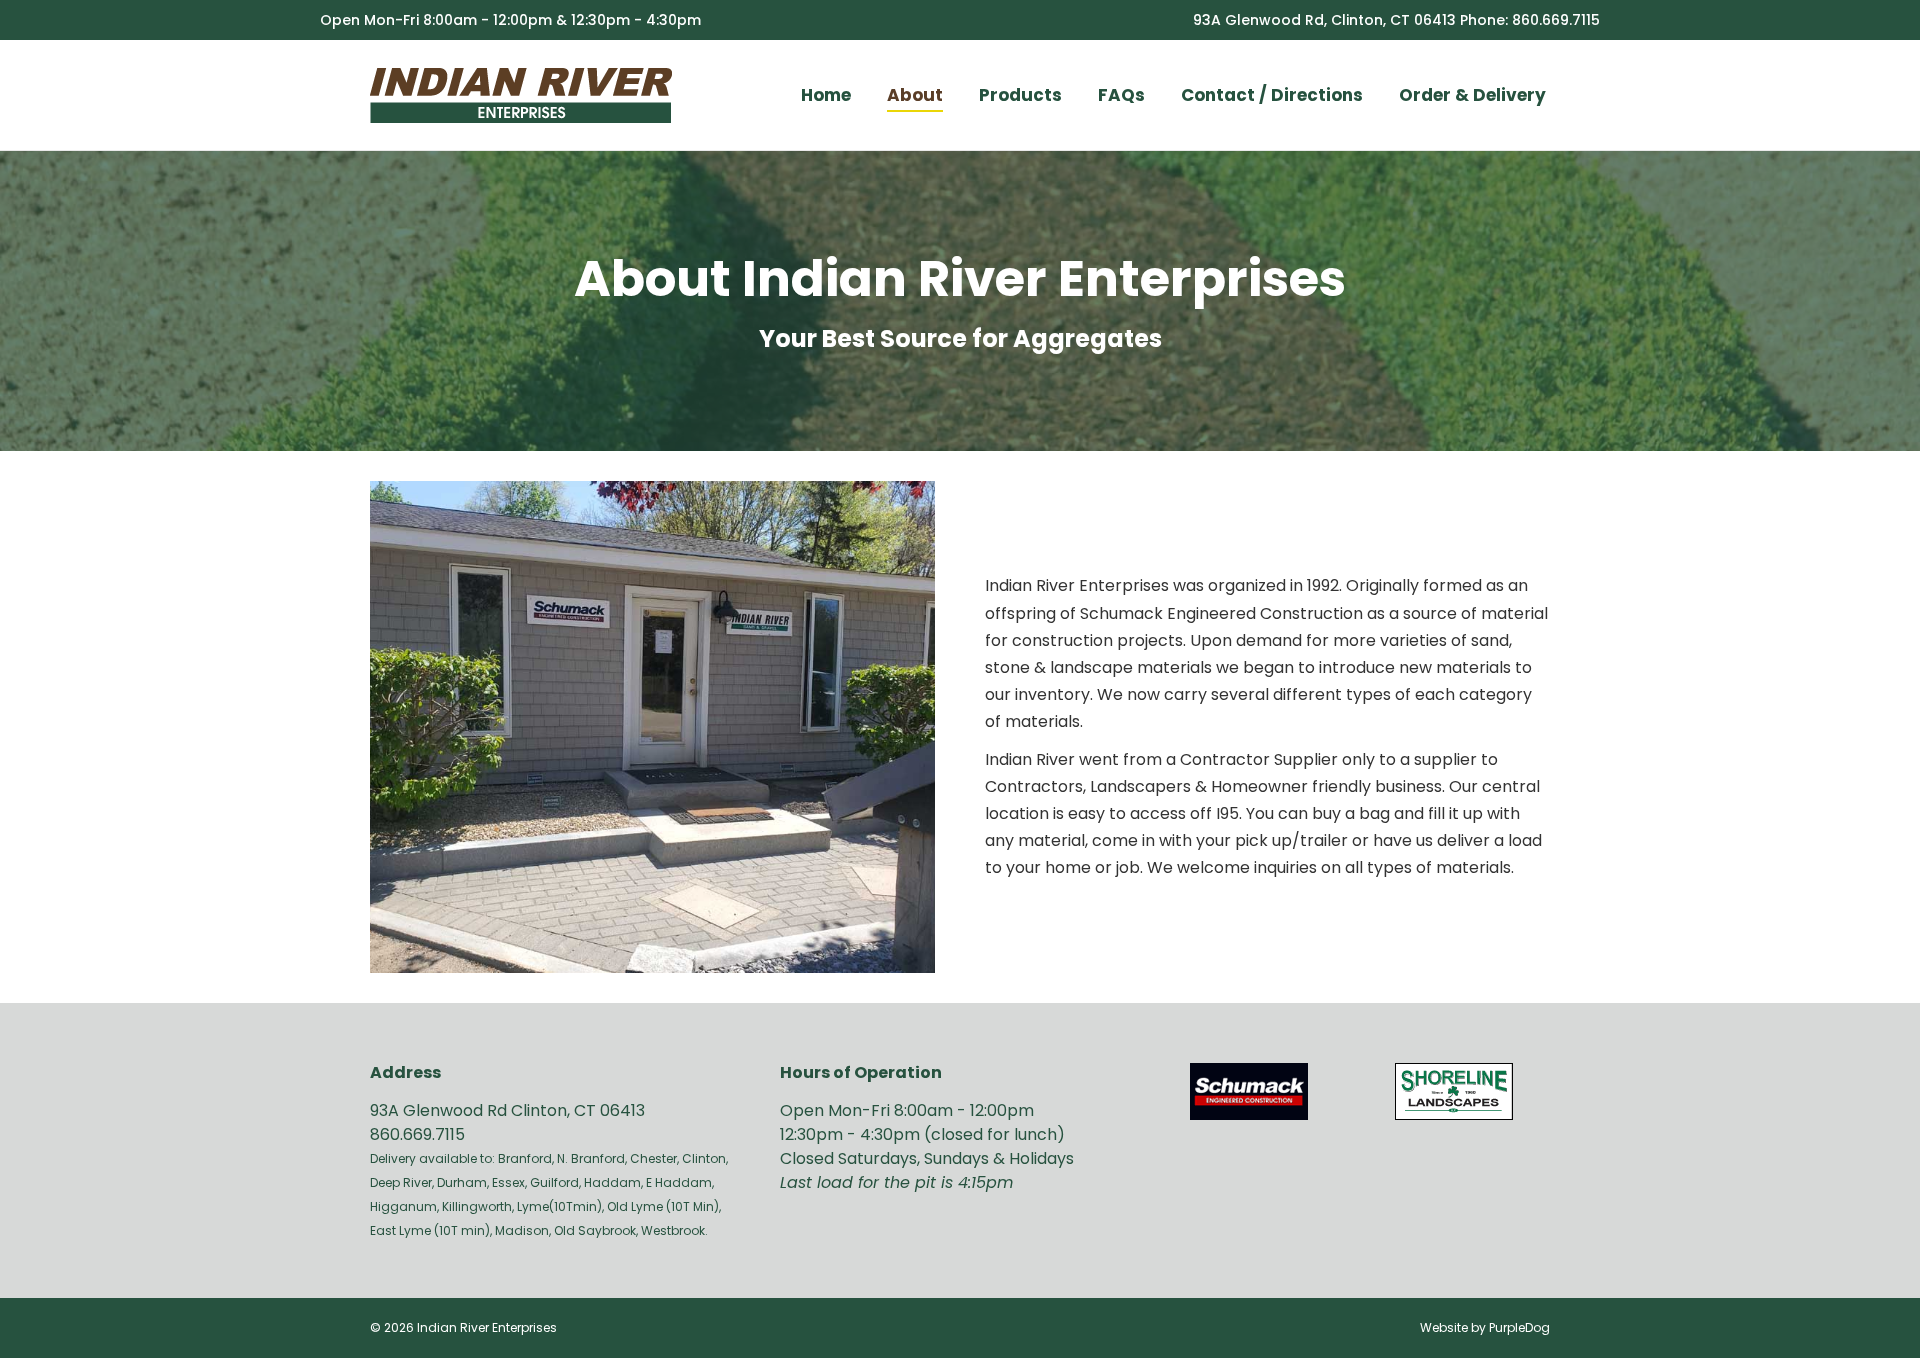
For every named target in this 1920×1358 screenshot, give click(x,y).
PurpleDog (1519, 1327)
